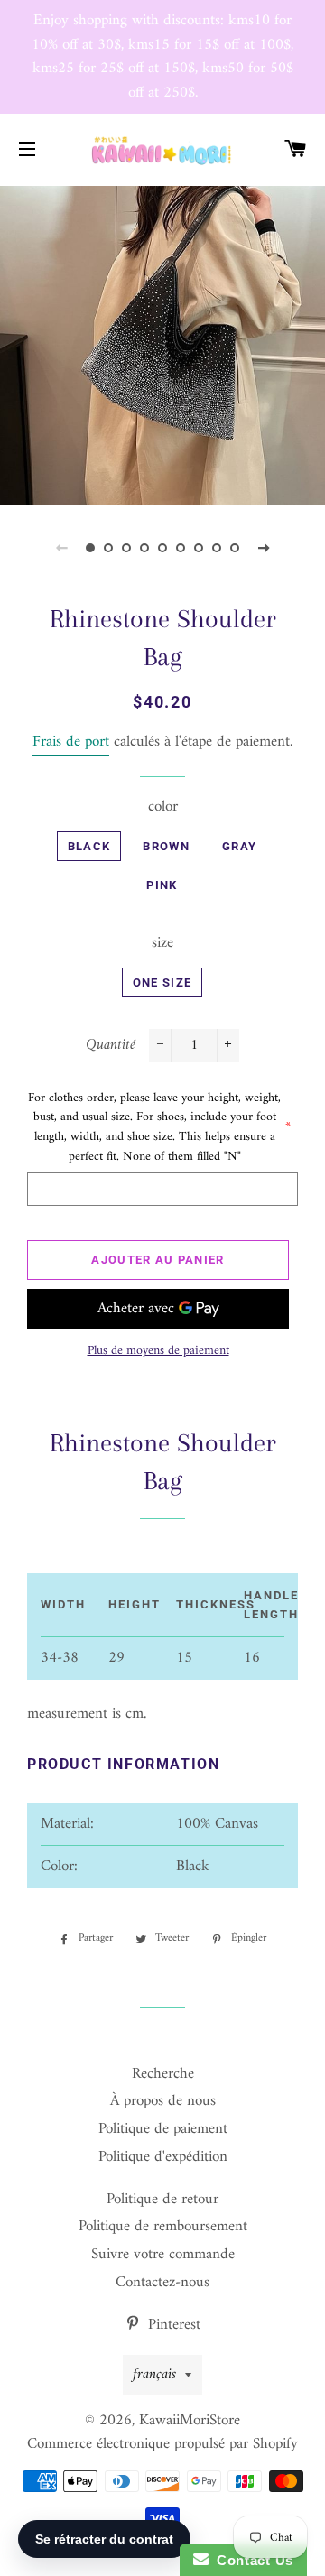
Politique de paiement (163, 2129)
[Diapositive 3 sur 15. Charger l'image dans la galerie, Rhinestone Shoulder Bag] (126, 548)
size (162, 944)
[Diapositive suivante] (264, 548)
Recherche (163, 2074)
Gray (239, 846)
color (163, 807)
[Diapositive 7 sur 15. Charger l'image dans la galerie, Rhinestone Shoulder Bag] (199, 548)
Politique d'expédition (163, 2157)
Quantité (111, 1046)
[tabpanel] (162, 344)
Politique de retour (162, 2200)
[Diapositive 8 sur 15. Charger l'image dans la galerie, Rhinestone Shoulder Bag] (217, 548)
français (154, 2375)
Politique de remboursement (163, 2227)
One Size (162, 982)
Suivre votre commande (163, 2255)
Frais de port (71, 742)
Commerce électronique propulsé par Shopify (162, 2444)
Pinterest (172, 2325)
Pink (162, 885)
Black (89, 846)
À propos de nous (163, 2101)
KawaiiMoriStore (190, 2421)
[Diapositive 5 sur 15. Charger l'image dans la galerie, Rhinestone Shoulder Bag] (162, 548)
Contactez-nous (162, 2283)
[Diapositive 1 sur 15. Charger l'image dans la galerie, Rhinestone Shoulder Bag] (90, 548)
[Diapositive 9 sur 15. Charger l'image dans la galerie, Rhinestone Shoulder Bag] (235, 548)
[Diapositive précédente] (61, 548)
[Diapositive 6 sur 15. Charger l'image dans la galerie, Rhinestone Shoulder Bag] (181, 548)
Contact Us (251, 2560)
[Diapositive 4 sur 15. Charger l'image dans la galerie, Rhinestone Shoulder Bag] (144, 548)
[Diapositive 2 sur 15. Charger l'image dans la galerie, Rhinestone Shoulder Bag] (108, 548)
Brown (166, 846)
